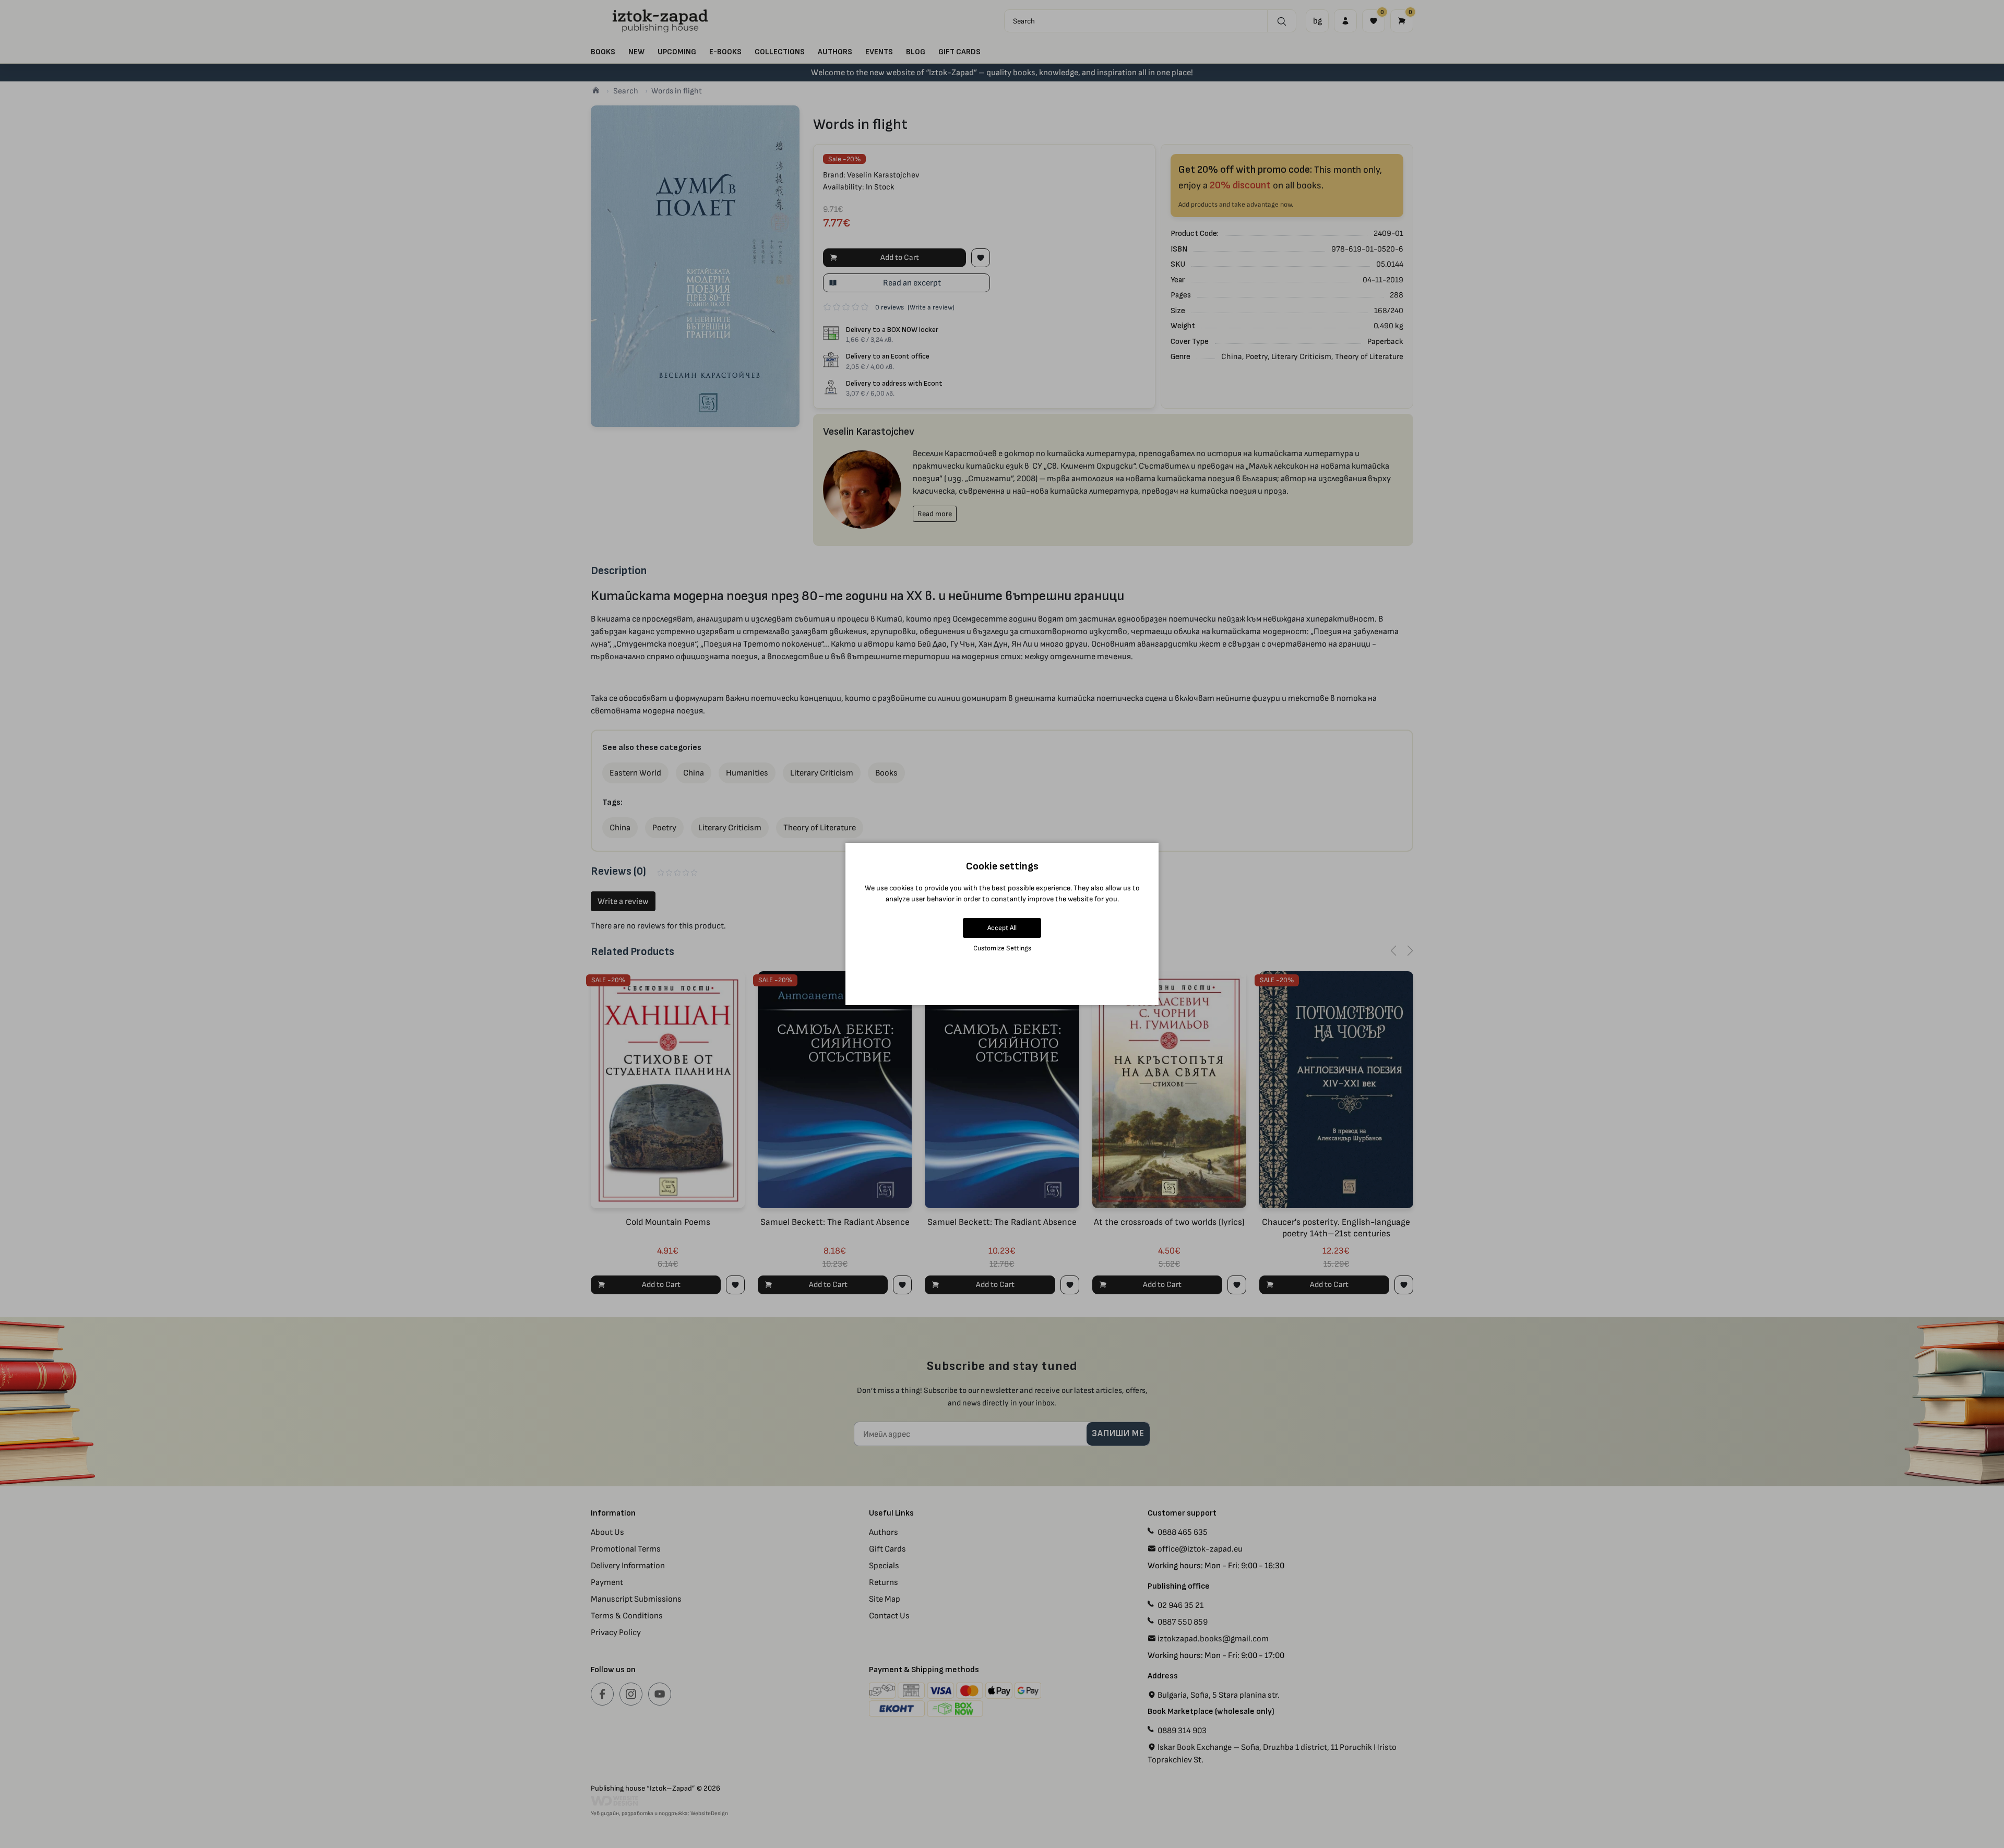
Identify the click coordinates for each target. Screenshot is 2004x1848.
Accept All (1002, 928)
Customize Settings (1002, 948)
